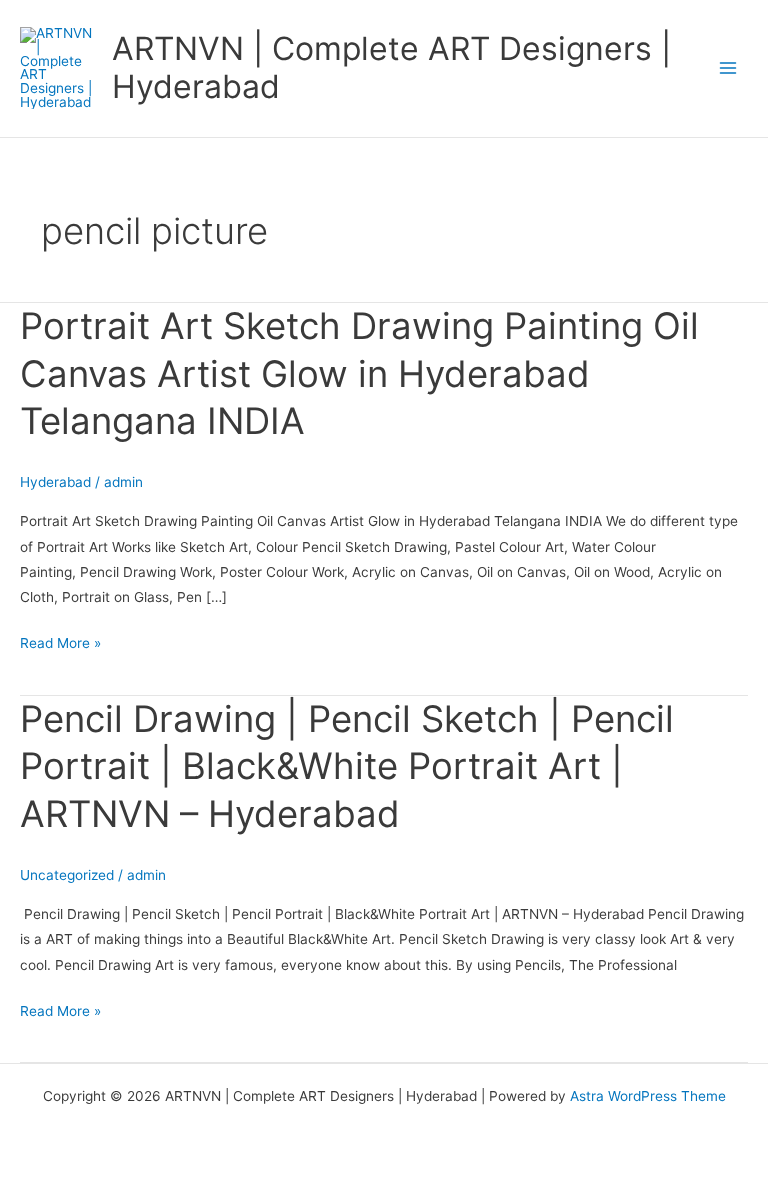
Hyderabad (55, 482)
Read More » (60, 641)
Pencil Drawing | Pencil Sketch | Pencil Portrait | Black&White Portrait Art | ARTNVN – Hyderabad (347, 766)
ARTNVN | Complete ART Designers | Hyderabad (391, 67)
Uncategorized (67, 875)
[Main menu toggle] (728, 68)
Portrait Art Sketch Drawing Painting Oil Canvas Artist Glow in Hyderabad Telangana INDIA (359, 373)
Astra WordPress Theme (648, 1096)
